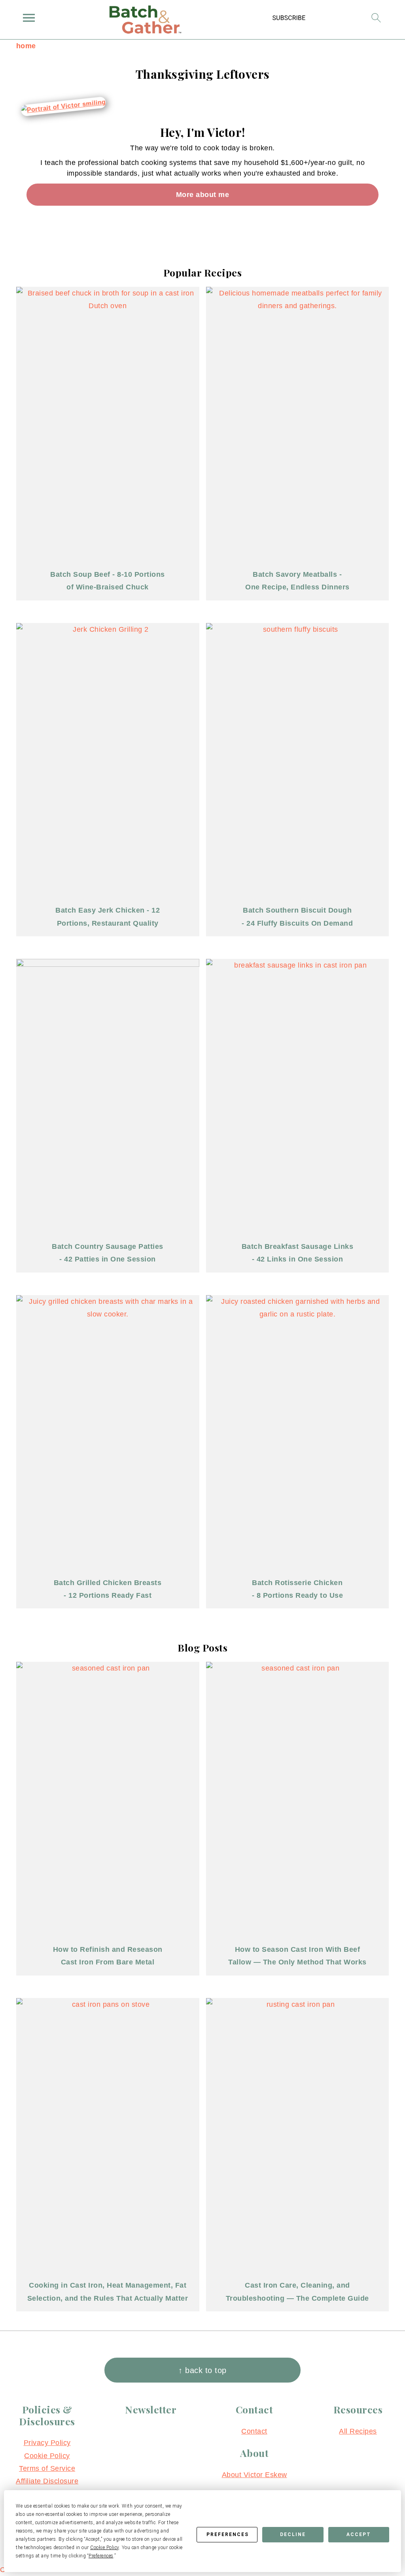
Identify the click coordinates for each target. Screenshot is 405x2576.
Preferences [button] (101, 2556)
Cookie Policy (47, 2456)
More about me (203, 195)
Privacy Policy (47, 2443)
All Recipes (358, 2431)
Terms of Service (47, 2468)
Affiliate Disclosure (47, 2481)
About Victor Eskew (255, 2475)
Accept (359, 2534)
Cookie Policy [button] (105, 2548)
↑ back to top (202, 2370)
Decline (293, 2534)
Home (26, 46)
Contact (254, 2431)
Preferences (228, 2534)
